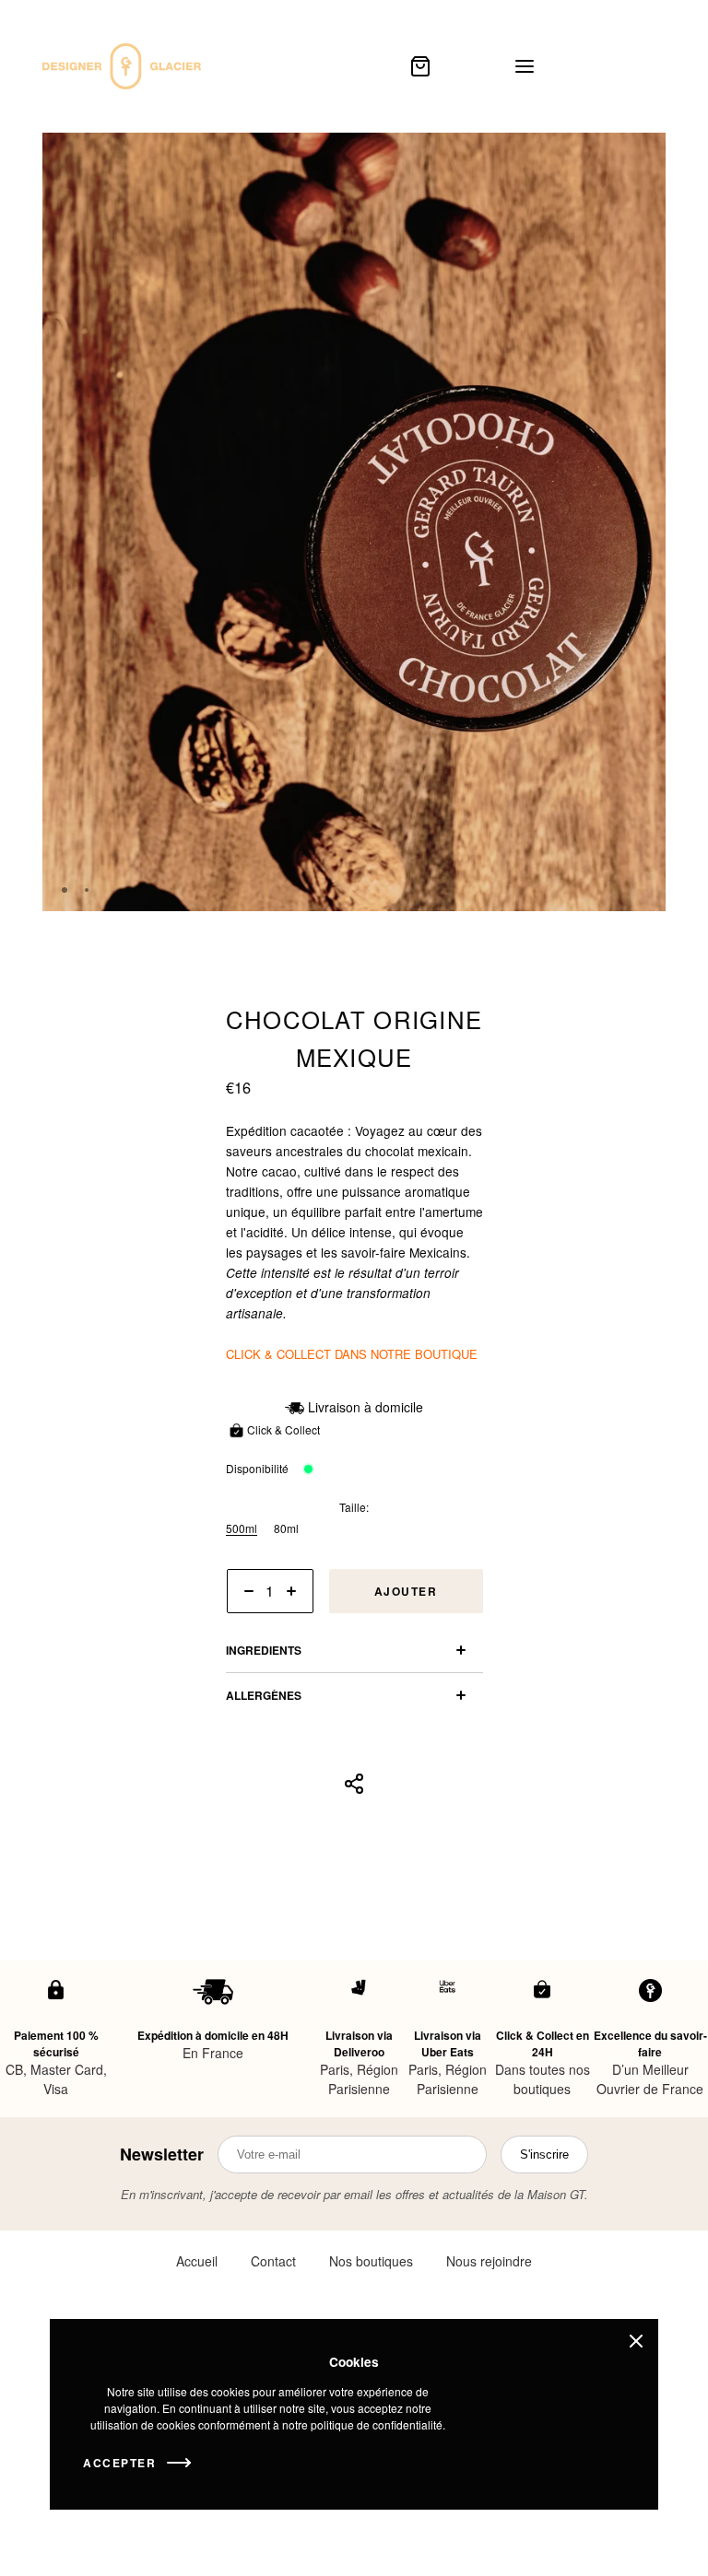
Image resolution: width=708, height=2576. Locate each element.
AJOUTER (406, 1591)
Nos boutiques (371, 2261)
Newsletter (162, 2154)
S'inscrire (544, 2154)
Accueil (197, 2261)
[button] (600, 890)
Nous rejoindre (489, 2261)
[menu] (525, 66)
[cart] (420, 66)
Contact (273, 2261)
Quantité (247, 1621)
